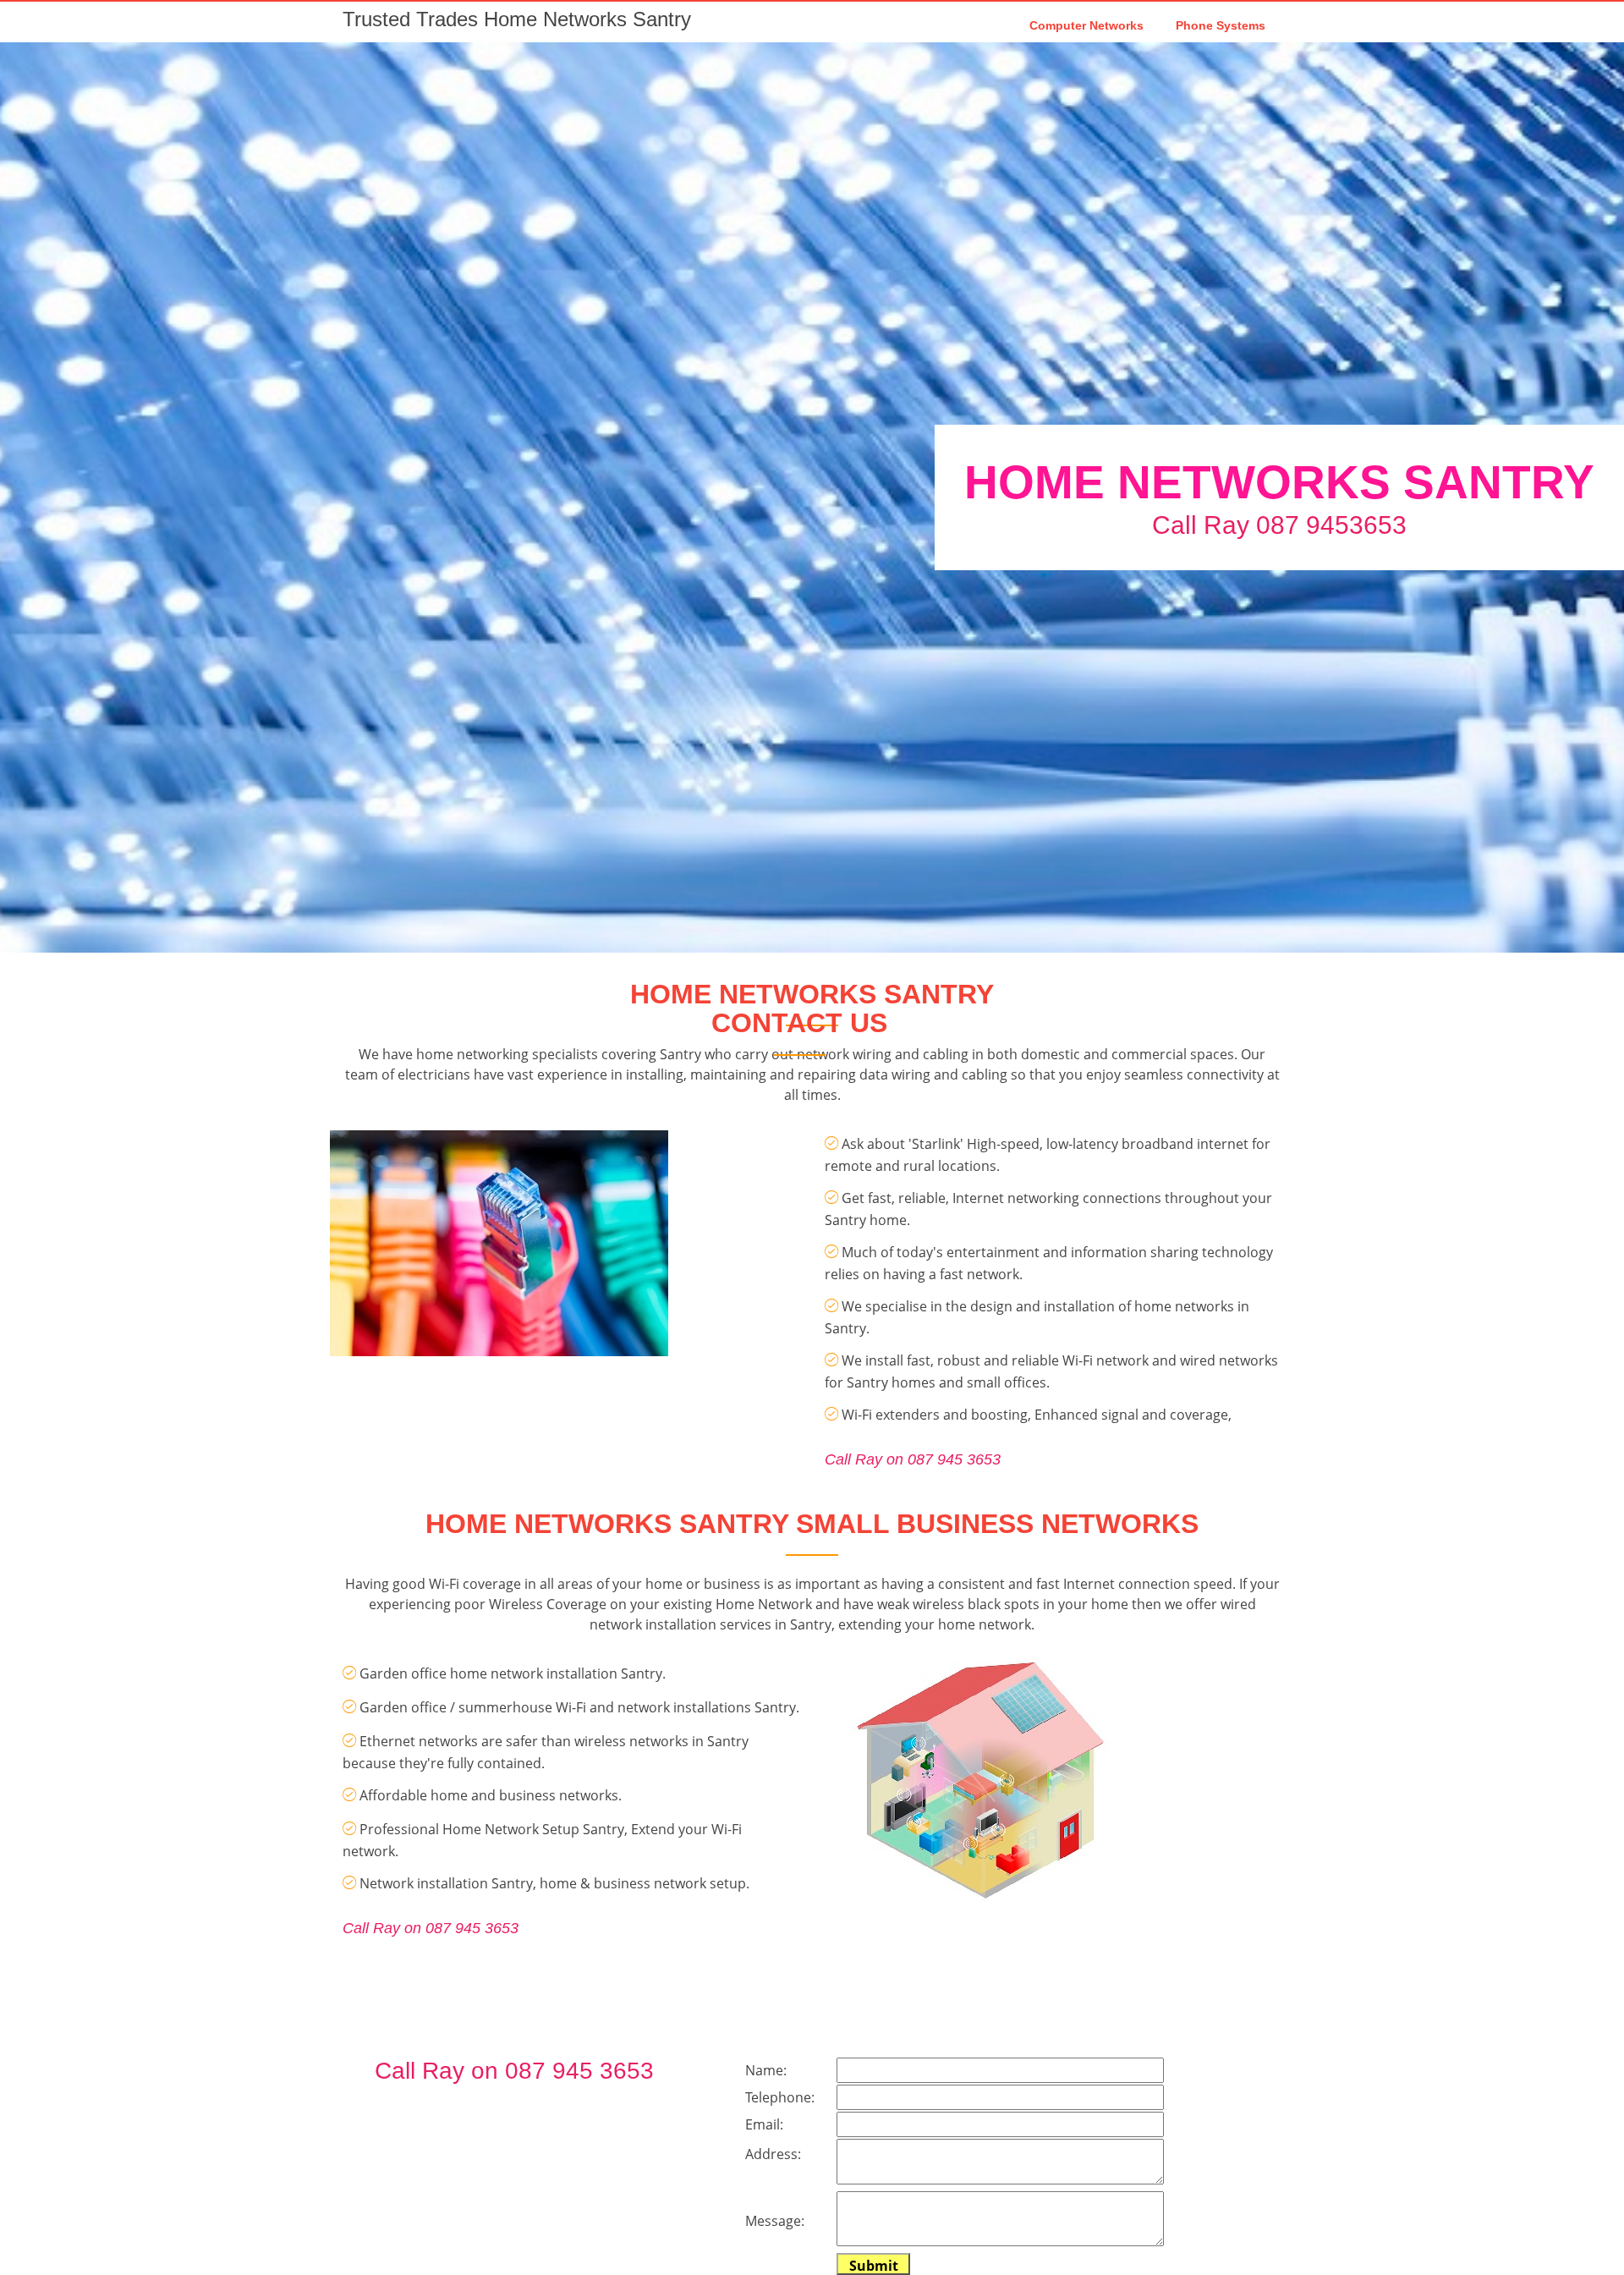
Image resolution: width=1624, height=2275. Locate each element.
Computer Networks (1086, 25)
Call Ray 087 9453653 (1279, 525)
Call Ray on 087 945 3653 (913, 1459)
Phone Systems (1221, 25)
